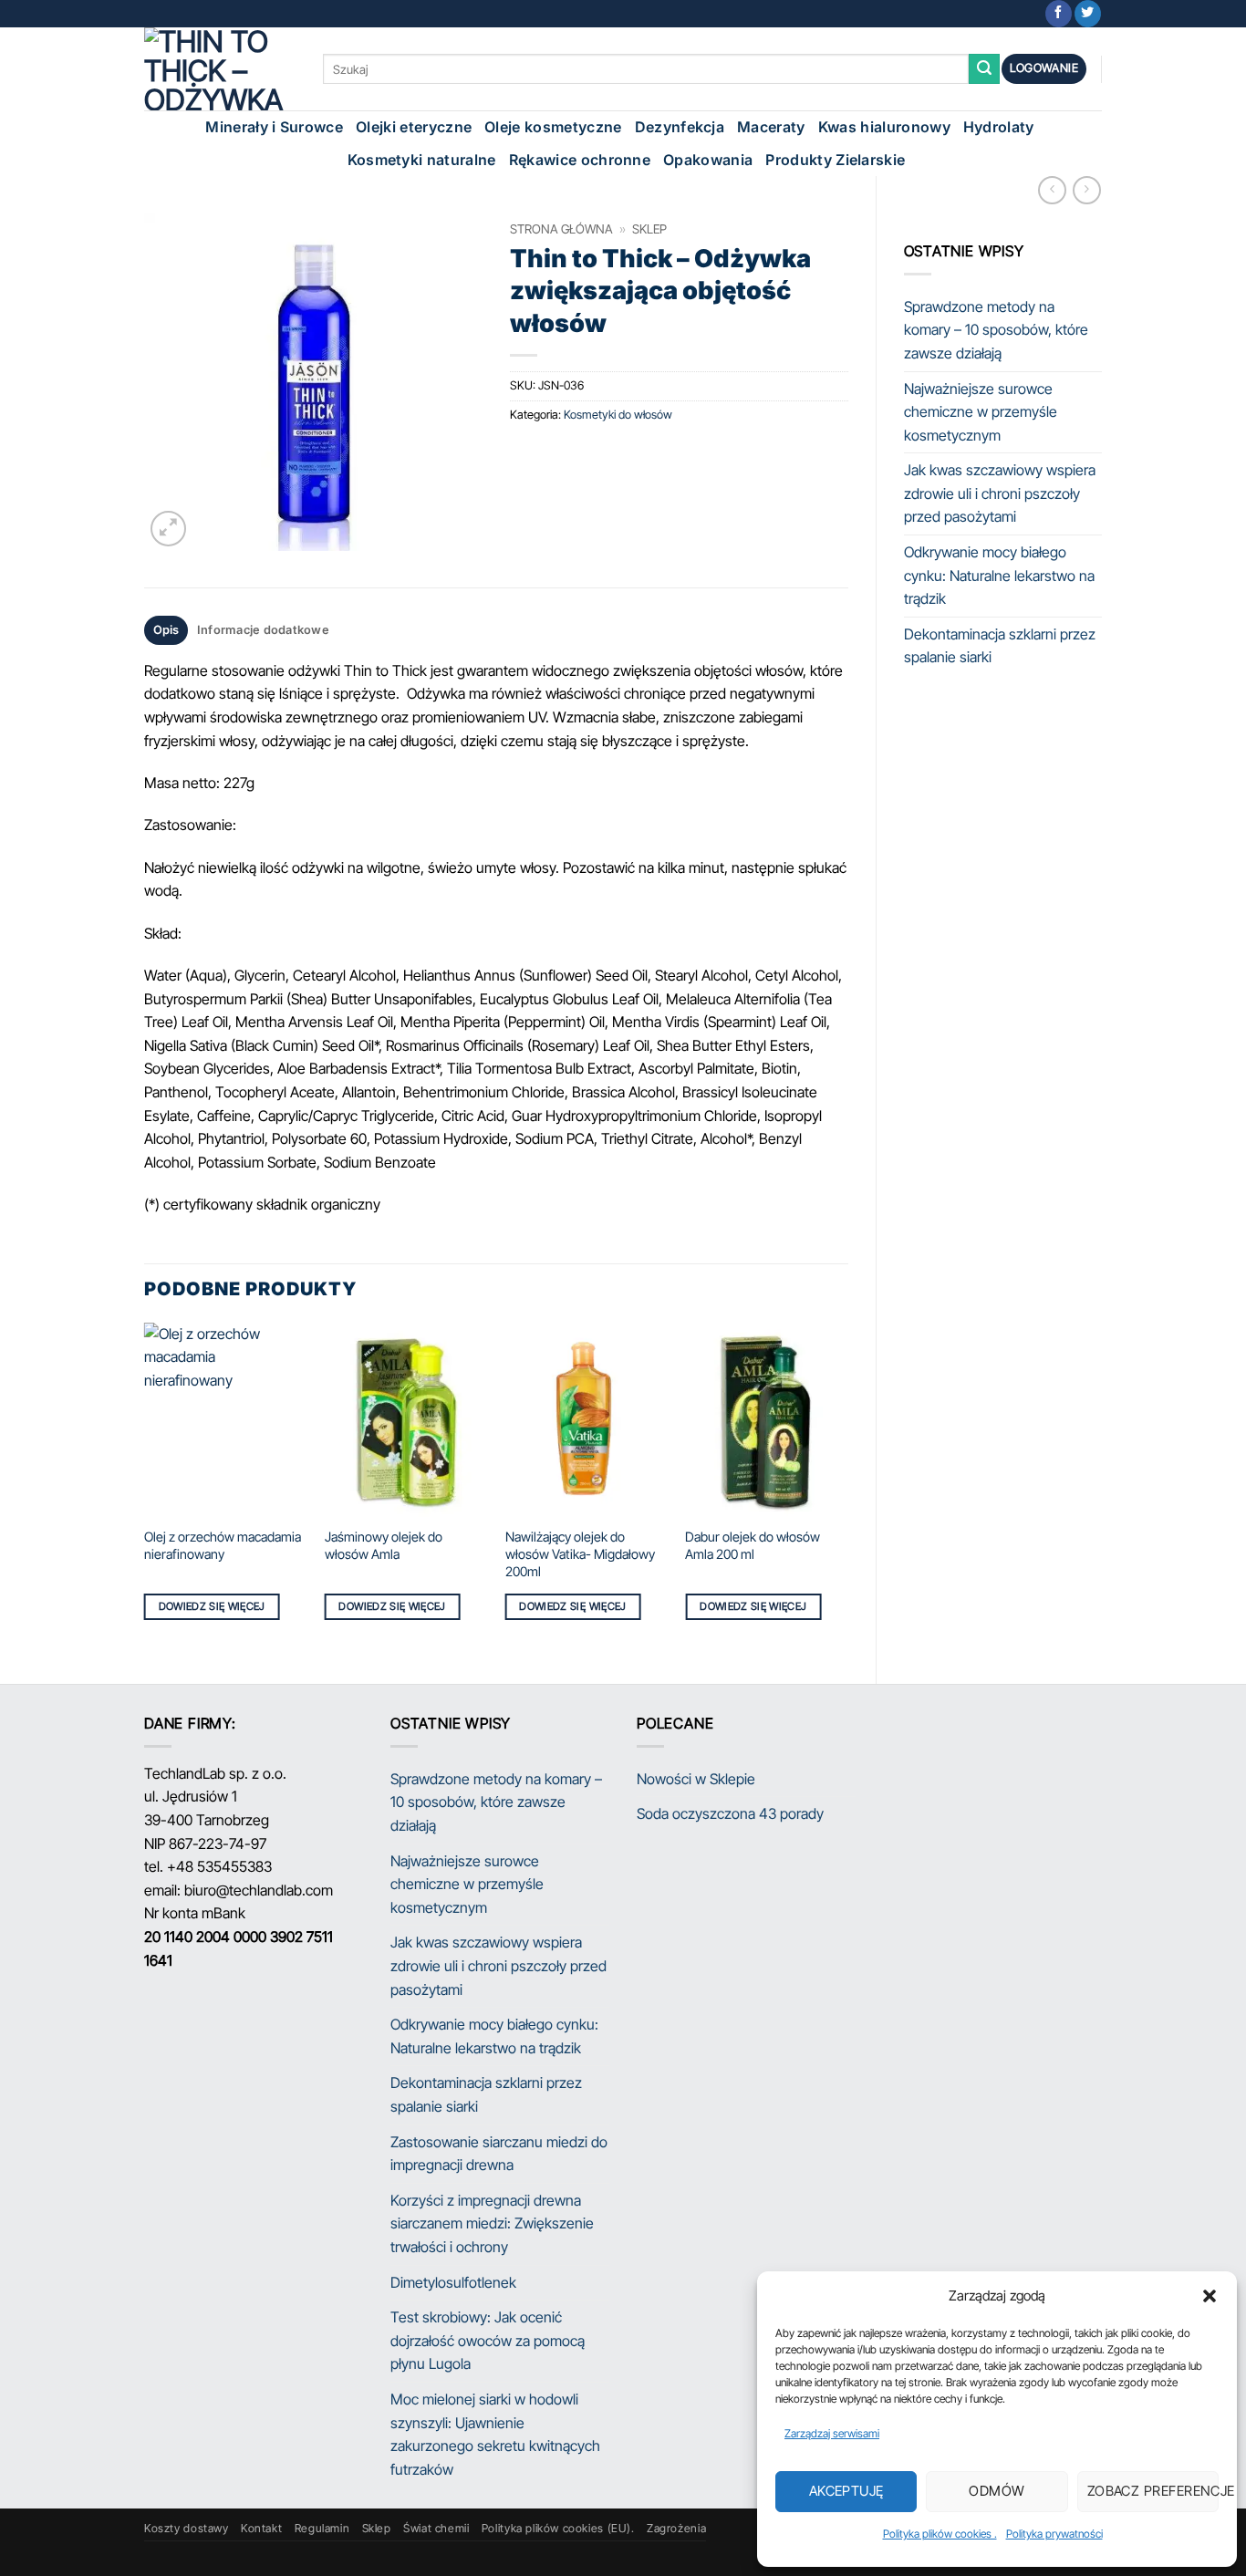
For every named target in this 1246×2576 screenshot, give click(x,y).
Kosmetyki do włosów (618, 415)
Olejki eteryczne (414, 127)
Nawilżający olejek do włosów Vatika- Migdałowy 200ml (580, 1553)
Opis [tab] (166, 630)
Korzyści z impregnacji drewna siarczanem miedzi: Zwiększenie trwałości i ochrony (492, 2223)
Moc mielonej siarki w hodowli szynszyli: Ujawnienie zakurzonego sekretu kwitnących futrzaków (495, 2434)
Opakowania (708, 160)
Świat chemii (436, 2528)
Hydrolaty (999, 127)
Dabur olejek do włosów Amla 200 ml (753, 1545)
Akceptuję (846, 2491)
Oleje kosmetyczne (553, 127)
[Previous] (145, 1488)
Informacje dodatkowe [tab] (263, 630)
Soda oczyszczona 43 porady (730, 1813)
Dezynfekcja (680, 127)
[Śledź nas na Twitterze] (1088, 14)
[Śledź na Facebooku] (1059, 14)
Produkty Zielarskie (835, 160)
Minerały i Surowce (274, 127)
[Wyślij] (984, 69)
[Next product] (1052, 190)
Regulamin (322, 2528)
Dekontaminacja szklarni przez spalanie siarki (1000, 646)
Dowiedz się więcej (212, 1606)
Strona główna (561, 229)
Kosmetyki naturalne (422, 160)
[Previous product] (1087, 190)
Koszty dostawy (187, 2528)
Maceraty (771, 127)
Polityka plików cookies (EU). (558, 2528)
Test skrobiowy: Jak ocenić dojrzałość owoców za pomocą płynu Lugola (488, 2340)
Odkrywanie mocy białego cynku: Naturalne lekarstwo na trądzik (999, 575)
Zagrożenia (676, 2528)
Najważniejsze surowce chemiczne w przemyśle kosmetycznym (981, 412)
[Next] (847, 1488)
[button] (1210, 2296)
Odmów (997, 2491)
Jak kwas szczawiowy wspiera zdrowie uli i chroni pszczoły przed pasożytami (1000, 493)
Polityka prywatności (1054, 2534)
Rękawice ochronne (580, 160)
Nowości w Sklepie (696, 1779)
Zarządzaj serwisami (832, 2433)
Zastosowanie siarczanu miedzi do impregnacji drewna (499, 2154)
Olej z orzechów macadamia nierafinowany (223, 1545)
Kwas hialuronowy (884, 127)
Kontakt (261, 2528)
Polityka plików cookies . (940, 2534)
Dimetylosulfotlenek (453, 2282)
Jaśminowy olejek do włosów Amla (384, 1545)
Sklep (649, 229)
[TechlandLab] (220, 69)
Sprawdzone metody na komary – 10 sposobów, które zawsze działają (996, 330)
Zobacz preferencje (1153, 2491)
